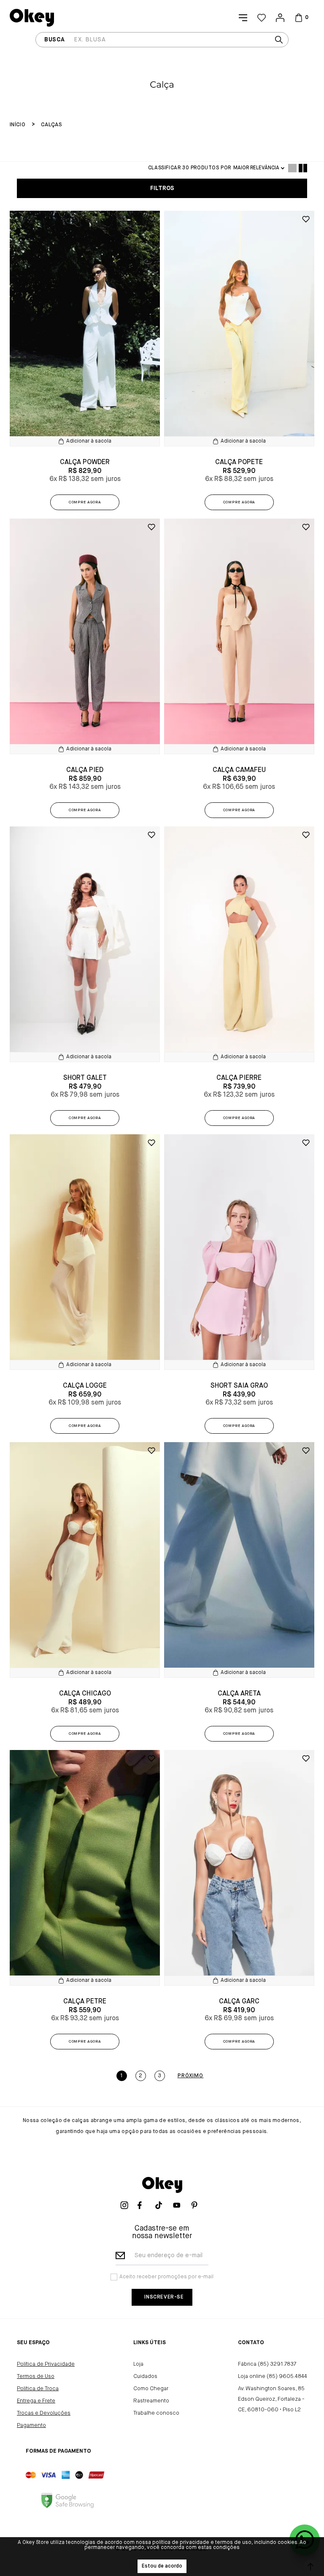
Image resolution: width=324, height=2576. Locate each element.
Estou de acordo (162, 2566)
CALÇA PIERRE (239, 1078)
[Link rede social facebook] (144, 2205)
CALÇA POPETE (239, 462)
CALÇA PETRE (85, 2002)
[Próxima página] (191, 2076)
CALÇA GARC (239, 2002)
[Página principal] (32, 18)
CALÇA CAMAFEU (239, 770)
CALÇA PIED (85, 770)
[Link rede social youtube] (180, 2205)
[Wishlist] (262, 18)
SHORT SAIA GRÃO (239, 1386)
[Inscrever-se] (162, 2297)
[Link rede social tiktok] (162, 2205)
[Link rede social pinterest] (197, 2205)
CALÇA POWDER (85, 462)
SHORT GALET (85, 1078)
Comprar (85, 502)
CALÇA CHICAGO (85, 1694)
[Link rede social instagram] (127, 2205)
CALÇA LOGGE (85, 1386)
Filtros (162, 188)
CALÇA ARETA (239, 1694)
